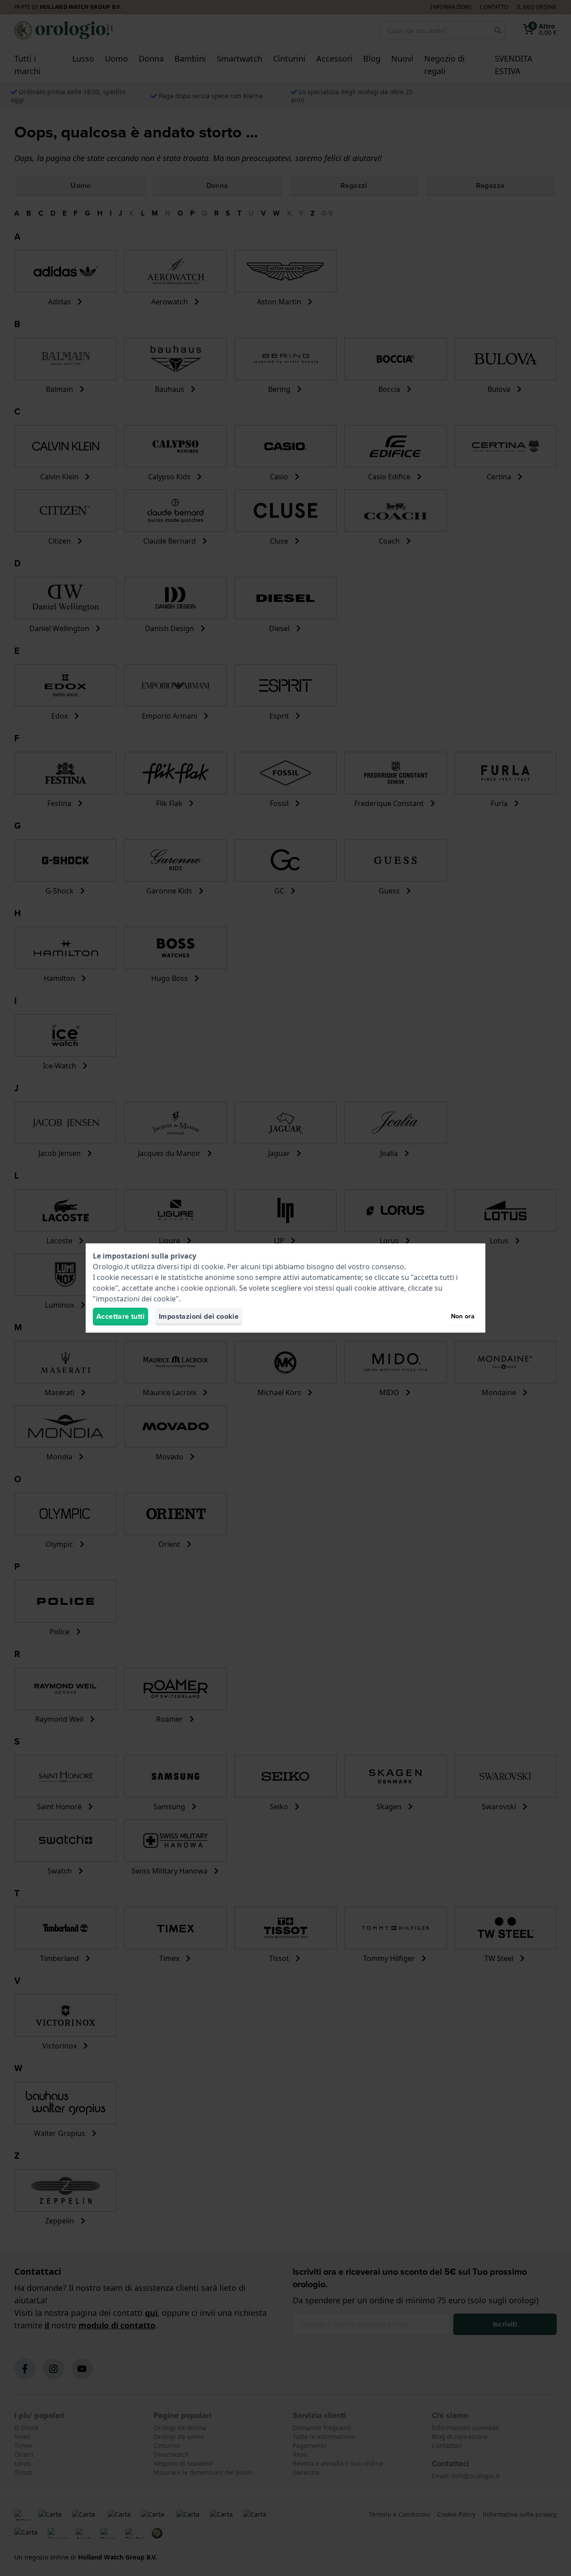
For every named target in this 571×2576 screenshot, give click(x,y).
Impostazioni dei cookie (199, 1316)
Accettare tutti (120, 1316)
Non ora (463, 1316)
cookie (212, 1267)
